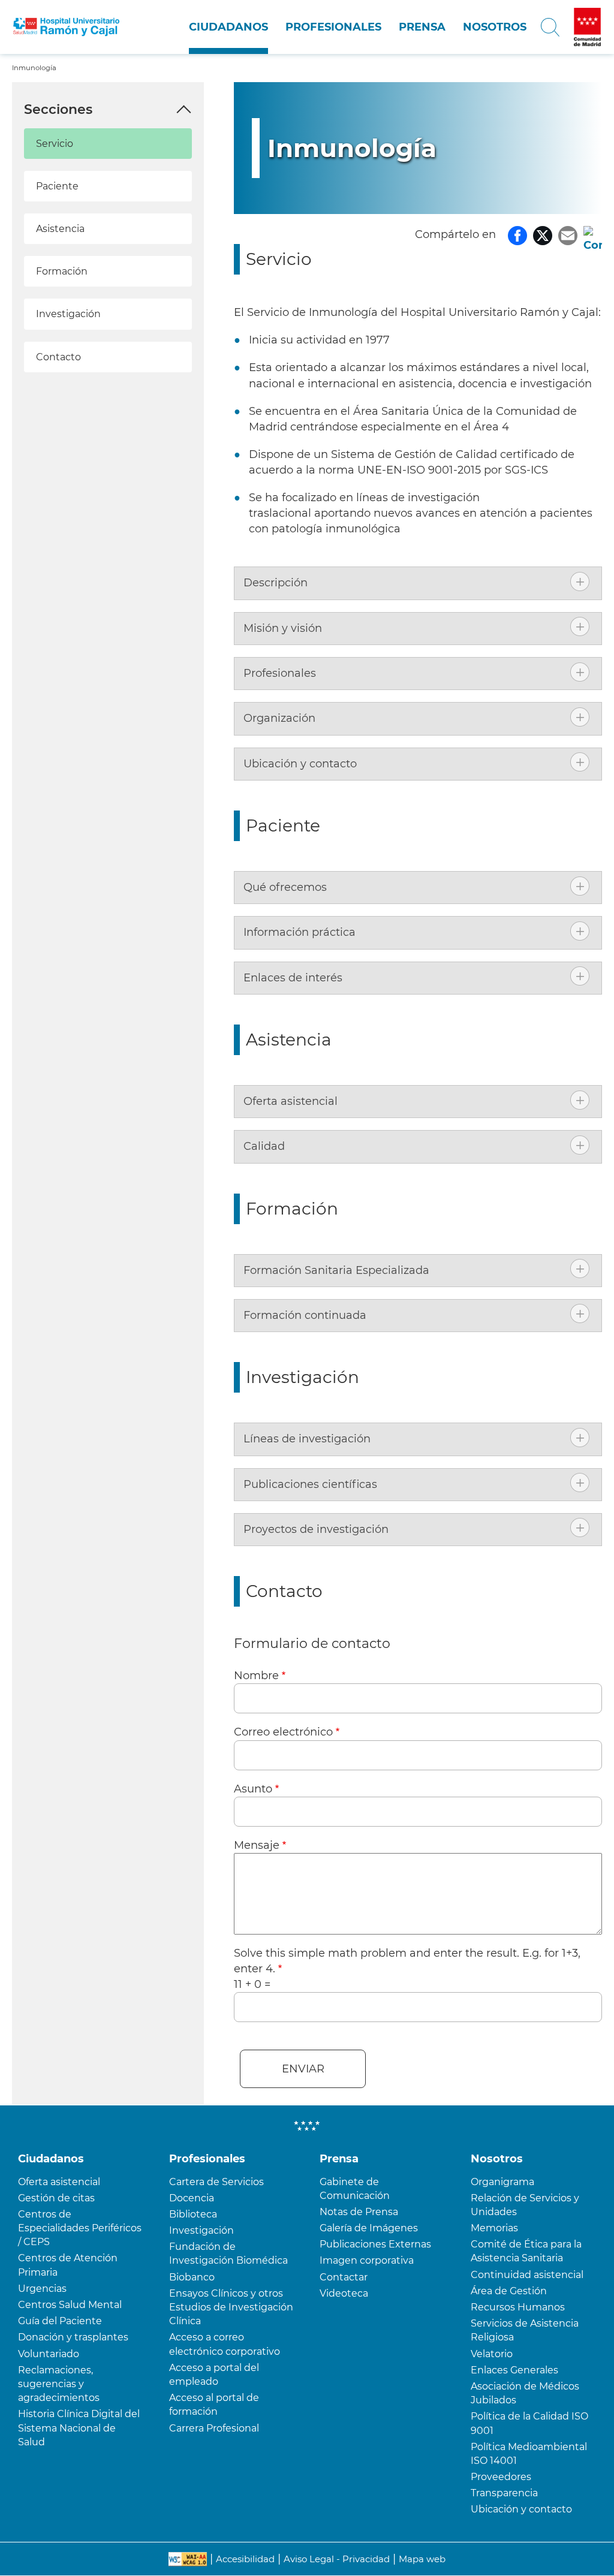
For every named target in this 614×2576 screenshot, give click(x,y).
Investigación (68, 314)
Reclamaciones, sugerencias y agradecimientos (59, 2384)
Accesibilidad (245, 2559)
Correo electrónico (283, 1732)
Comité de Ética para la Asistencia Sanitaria (526, 2251)
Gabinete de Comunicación (355, 2189)
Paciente (57, 186)
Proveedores (501, 2477)
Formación (62, 271)
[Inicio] (66, 27)
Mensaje (257, 1845)
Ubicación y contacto (521, 2509)
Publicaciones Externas (375, 2244)
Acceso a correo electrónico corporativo (225, 2344)
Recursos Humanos (518, 2307)
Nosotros (495, 27)
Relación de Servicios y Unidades (525, 2205)
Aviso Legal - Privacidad (337, 2559)
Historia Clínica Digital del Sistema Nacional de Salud (79, 2428)
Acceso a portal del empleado (214, 2375)
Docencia (192, 2198)
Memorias (494, 2228)
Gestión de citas (56, 2198)
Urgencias (42, 2289)
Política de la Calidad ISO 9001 (529, 2423)
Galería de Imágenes (369, 2228)
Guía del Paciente (60, 2321)
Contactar (344, 2277)
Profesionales (333, 27)
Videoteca (344, 2293)
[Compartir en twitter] (543, 234)
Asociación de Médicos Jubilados (525, 2393)
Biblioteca (193, 2214)
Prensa (422, 27)
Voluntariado (49, 2354)
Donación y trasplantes (73, 2337)
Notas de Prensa (359, 2212)
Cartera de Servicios (216, 2182)
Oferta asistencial (59, 2182)
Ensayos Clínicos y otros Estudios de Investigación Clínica (231, 2307)
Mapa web (422, 2559)
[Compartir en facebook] (517, 234)
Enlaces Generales (514, 2370)
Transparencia (504, 2493)
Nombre (256, 1676)
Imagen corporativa (367, 2260)
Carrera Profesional (214, 2428)
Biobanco (192, 2277)
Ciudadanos (228, 27)
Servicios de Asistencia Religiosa (525, 2330)
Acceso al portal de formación (214, 2405)
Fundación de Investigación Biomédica (228, 2253)
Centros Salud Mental (70, 2305)
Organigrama (502, 2182)
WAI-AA (188, 2559)
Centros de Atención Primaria (68, 2265)
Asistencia (60, 229)
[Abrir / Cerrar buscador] (550, 27)
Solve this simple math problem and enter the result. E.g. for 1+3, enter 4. (407, 1961)
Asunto (253, 1789)
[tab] (418, 583)
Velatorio (492, 2354)
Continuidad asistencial (527, 2275)
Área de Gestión (509, 2291)
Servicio (55, 144)
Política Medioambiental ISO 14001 (529, 2454)
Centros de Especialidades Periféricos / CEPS (80, 2228)
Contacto (58, 357)
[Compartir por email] (568, 234)
